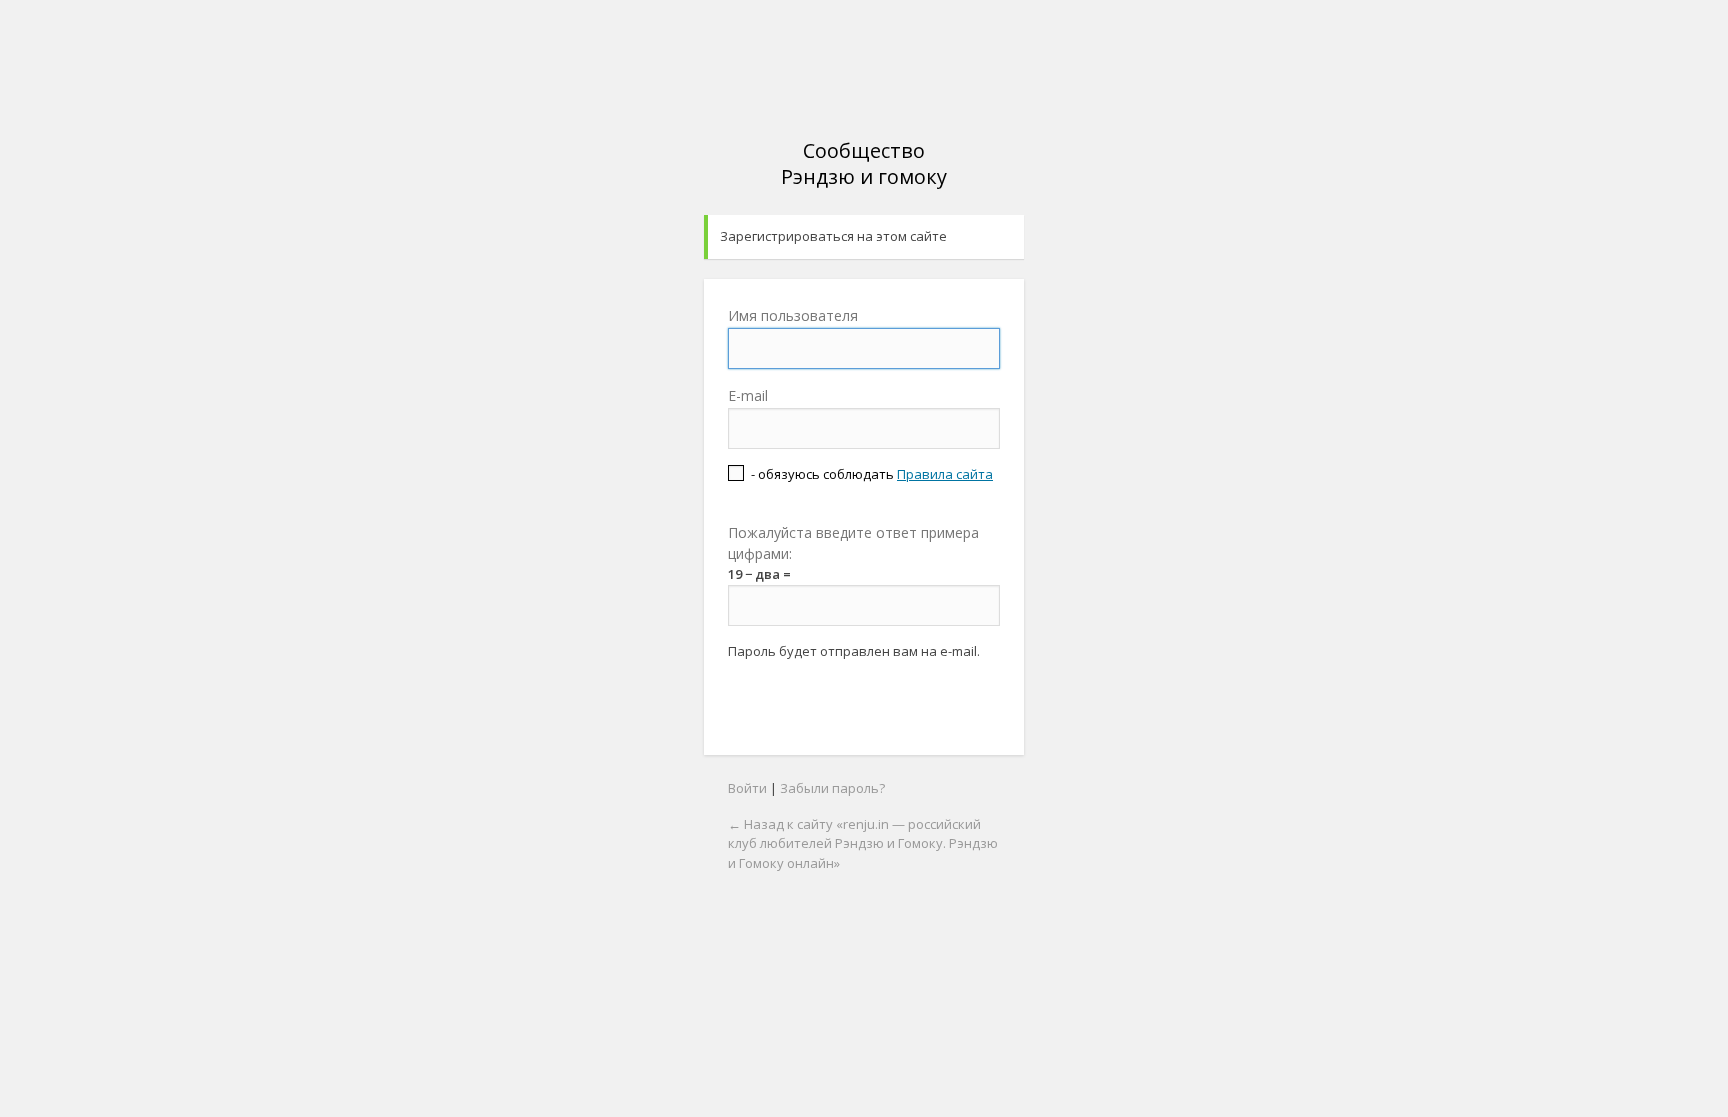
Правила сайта (945, 474)
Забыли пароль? (832, 788)
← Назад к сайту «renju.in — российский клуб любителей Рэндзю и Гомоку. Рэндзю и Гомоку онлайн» (863, 843)
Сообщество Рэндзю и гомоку (864, 164)
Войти (747, 788)
